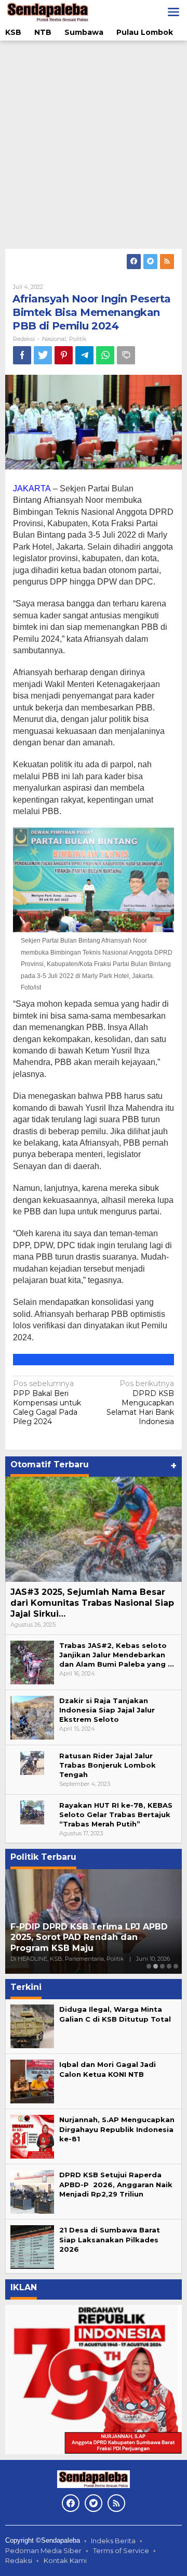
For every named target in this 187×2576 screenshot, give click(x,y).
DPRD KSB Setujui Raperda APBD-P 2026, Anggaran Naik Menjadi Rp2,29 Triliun (116, 2184)
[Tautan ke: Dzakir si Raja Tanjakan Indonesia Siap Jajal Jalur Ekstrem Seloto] (32, 1717)
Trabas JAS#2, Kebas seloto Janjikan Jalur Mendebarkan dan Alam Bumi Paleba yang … (116, 1655)
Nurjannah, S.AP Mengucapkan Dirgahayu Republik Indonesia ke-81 (117, 2129)
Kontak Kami (65, 2560)
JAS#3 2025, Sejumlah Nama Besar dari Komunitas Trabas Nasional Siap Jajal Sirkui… (92, 1603)
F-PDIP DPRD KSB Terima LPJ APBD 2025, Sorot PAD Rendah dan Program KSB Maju (89, 1938)
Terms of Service (121, 2550)
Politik (78, 339)
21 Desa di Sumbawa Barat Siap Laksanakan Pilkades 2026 (110, 2239)
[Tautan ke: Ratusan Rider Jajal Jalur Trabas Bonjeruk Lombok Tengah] (32, 1762)
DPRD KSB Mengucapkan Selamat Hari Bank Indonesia (140, 1403)
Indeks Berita (113, 2541)
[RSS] (167, 262)
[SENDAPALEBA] (48, 11)
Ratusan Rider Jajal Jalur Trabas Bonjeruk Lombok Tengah (108, 1765)
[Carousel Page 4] (169, 1966)
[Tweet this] (43, 355)
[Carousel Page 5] (176, 1966)
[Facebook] (134, 262)
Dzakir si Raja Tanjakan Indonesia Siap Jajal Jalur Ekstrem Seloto (107, 1710)
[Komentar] (126, 355)
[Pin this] (64, 355)
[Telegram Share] (84, 355)
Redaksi (19, 2560)
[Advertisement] (94, 145)
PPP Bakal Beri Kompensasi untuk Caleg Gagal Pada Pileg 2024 (47, 1403)
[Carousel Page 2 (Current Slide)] (156, 1966)
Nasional (54, 339)
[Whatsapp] (105, 355)
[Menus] (173, 12)
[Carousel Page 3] (162, 1966)
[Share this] (22, 355)
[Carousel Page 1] (149, 1966)
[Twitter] (150, 262)
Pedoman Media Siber (43, 2550)
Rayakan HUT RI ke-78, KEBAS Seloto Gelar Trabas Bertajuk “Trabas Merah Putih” (116, 1814)
